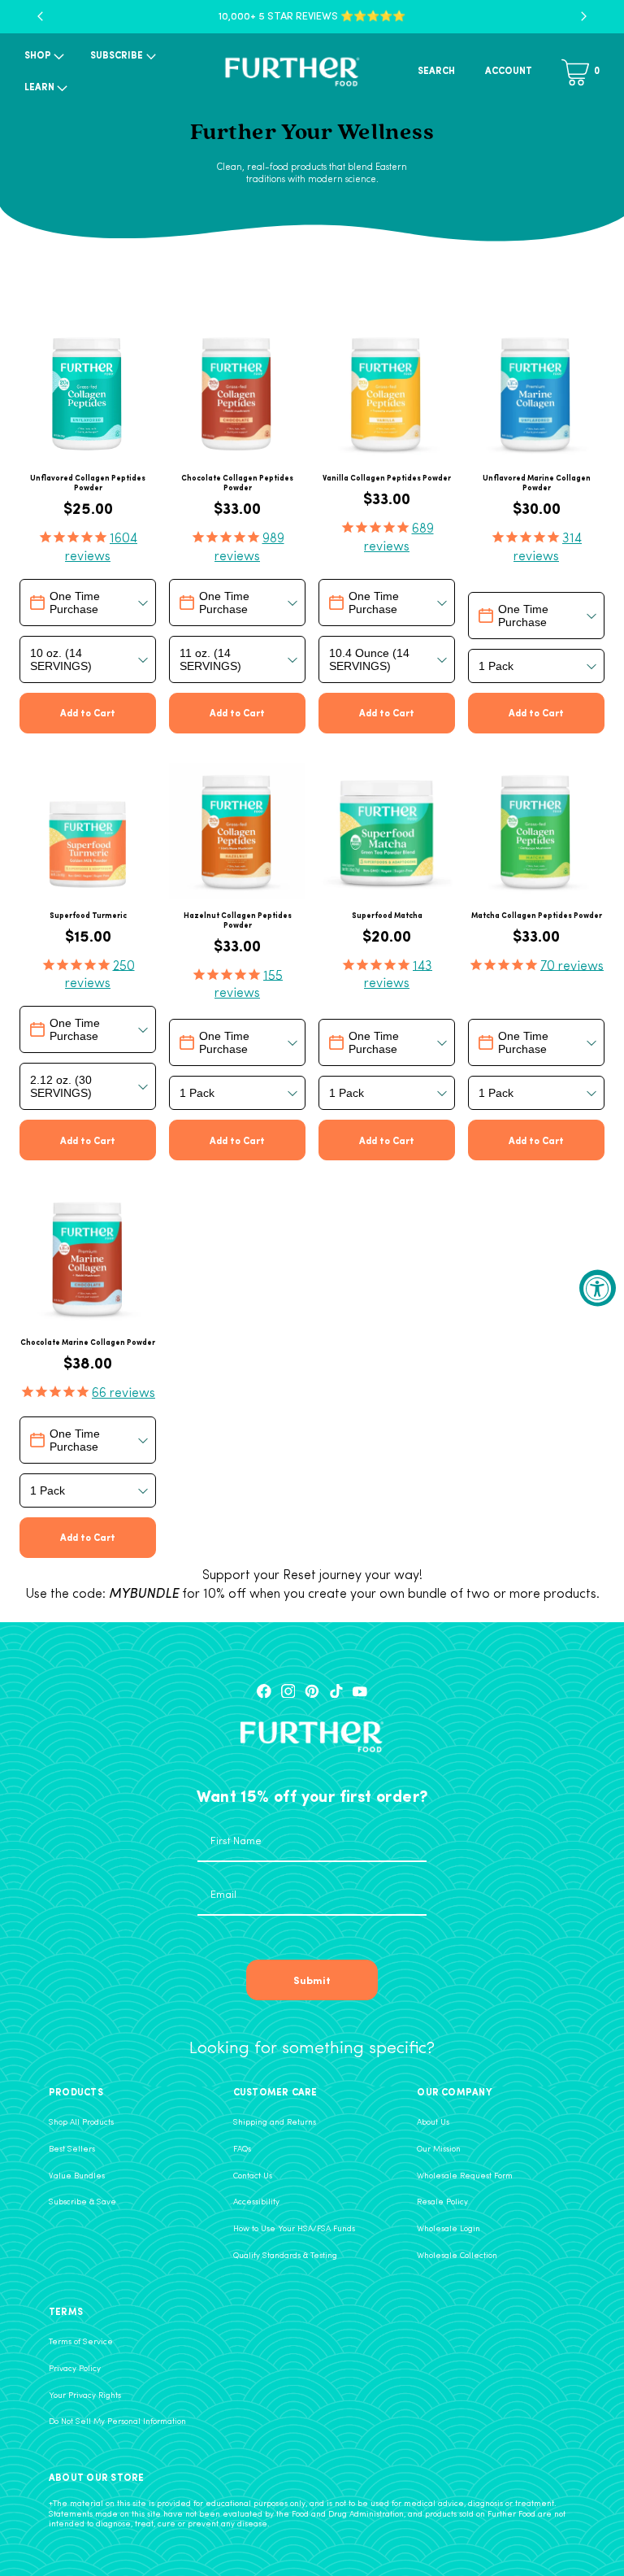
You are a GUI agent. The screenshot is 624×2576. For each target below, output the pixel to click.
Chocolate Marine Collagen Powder (88, 1342)
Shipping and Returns (275, 2123)
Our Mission (439, 2150)
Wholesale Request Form (465, 2176)
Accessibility (256, 2202)
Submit (312, 1980)
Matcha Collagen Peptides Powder (537, 916)
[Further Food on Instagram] (288, 1691)
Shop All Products (81, 2123)
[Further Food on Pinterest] (312, 1691)
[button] (43, 57)
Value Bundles (77, 2176)
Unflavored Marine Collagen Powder (537, 483)
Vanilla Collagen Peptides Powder (387, 478)
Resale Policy (442, 2202)
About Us (433, 2123)
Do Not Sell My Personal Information (117, 2422)
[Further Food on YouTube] (360, 1691)
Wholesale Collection (457, 2256)
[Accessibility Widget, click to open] (598, 1288)
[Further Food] (292, 72)
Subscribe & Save (82, 2202)
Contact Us (253, 2176)
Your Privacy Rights (85, 2396)
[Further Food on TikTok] (336, 1691)
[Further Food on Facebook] (264, 1691)
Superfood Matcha (387, 916)
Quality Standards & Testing (285, 2256)
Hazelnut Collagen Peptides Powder (238, 920)
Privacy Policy (75, 2369)
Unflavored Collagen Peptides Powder (88, 483)
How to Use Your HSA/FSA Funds (294, 2229)
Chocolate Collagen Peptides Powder (237, 483)
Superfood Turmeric (88, 916)
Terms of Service (81, 2342)
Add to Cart (88, 712)
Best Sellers (72, 2150)
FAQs (242, 2150)
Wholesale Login (448, 2229)
